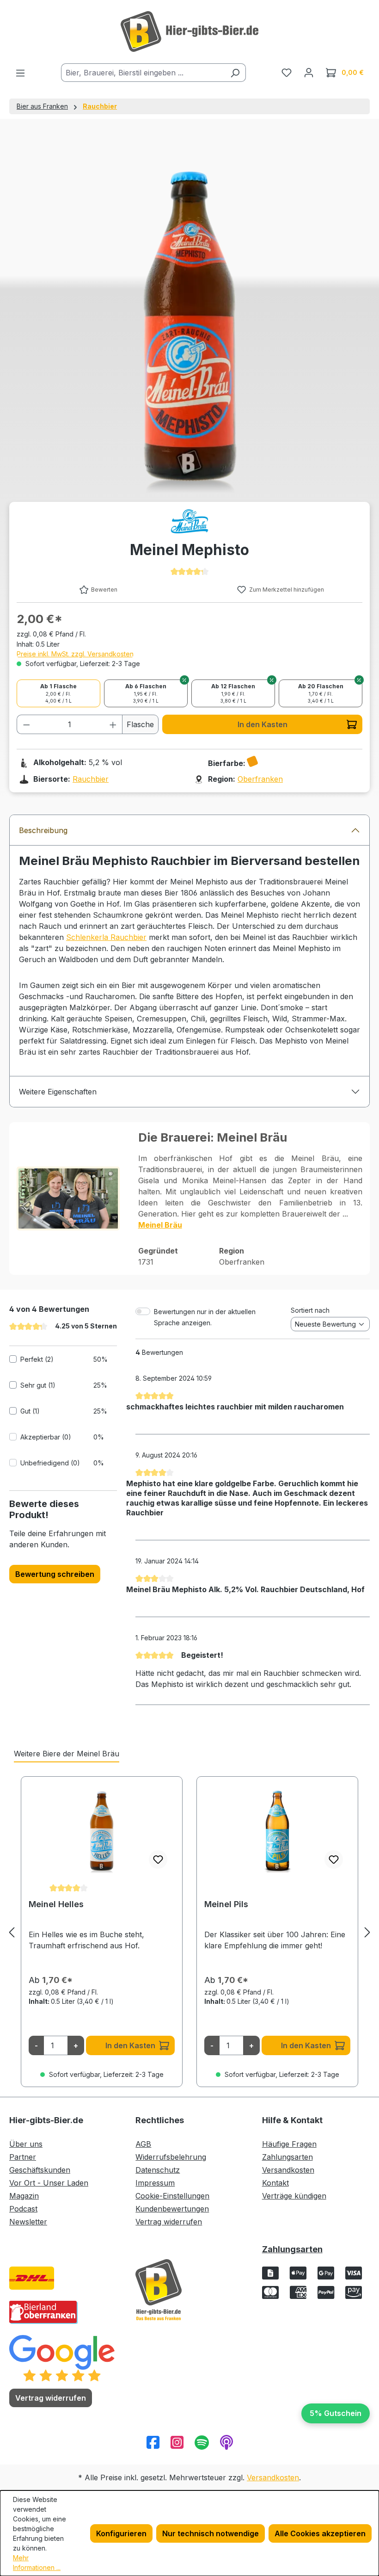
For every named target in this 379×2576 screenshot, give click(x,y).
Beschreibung (43, 830)
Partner (23, 2157)
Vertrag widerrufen (169, 2222)
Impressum (155, 2183)
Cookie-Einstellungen (172, 2196)
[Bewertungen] (62, 2358)
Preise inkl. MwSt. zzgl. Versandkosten (75, 654)
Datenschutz (158, 2170)
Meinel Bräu (160, 1225)
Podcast (23, 2209)
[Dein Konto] (309, 72)
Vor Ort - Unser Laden (49, 2183)
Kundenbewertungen (172, 2209)
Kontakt (275, 2183)
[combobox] (143, 73)
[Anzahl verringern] (26, 724)
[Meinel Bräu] (189, 521)
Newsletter (28, 2222)
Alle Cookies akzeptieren (320, 2533)
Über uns (26, 2144)
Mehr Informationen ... (37, 2563)
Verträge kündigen (294, 2196)
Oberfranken (260, 779)
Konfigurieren (121, 2533)
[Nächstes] (367, 1932)
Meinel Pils (226, 1904)
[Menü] (20, 73)
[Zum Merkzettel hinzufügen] (158, 1859)
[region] (189, 1932)
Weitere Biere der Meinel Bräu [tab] (67, 1754)
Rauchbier (91, 779)
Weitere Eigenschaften (58, 1092)
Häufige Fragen (289, 2144)
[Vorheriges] (12, 1932)
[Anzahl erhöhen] (113, 724)
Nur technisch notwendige (211, 2533)
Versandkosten (288, 2170)
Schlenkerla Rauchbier (106, 937)
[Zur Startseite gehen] (189, 31)
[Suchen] (235, 73)
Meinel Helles (56, 1904)
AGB (143, 2144)
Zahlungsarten (287, 2157)
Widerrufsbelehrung (171, 2157)
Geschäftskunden (40, 2170)
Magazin (24, 2196)
